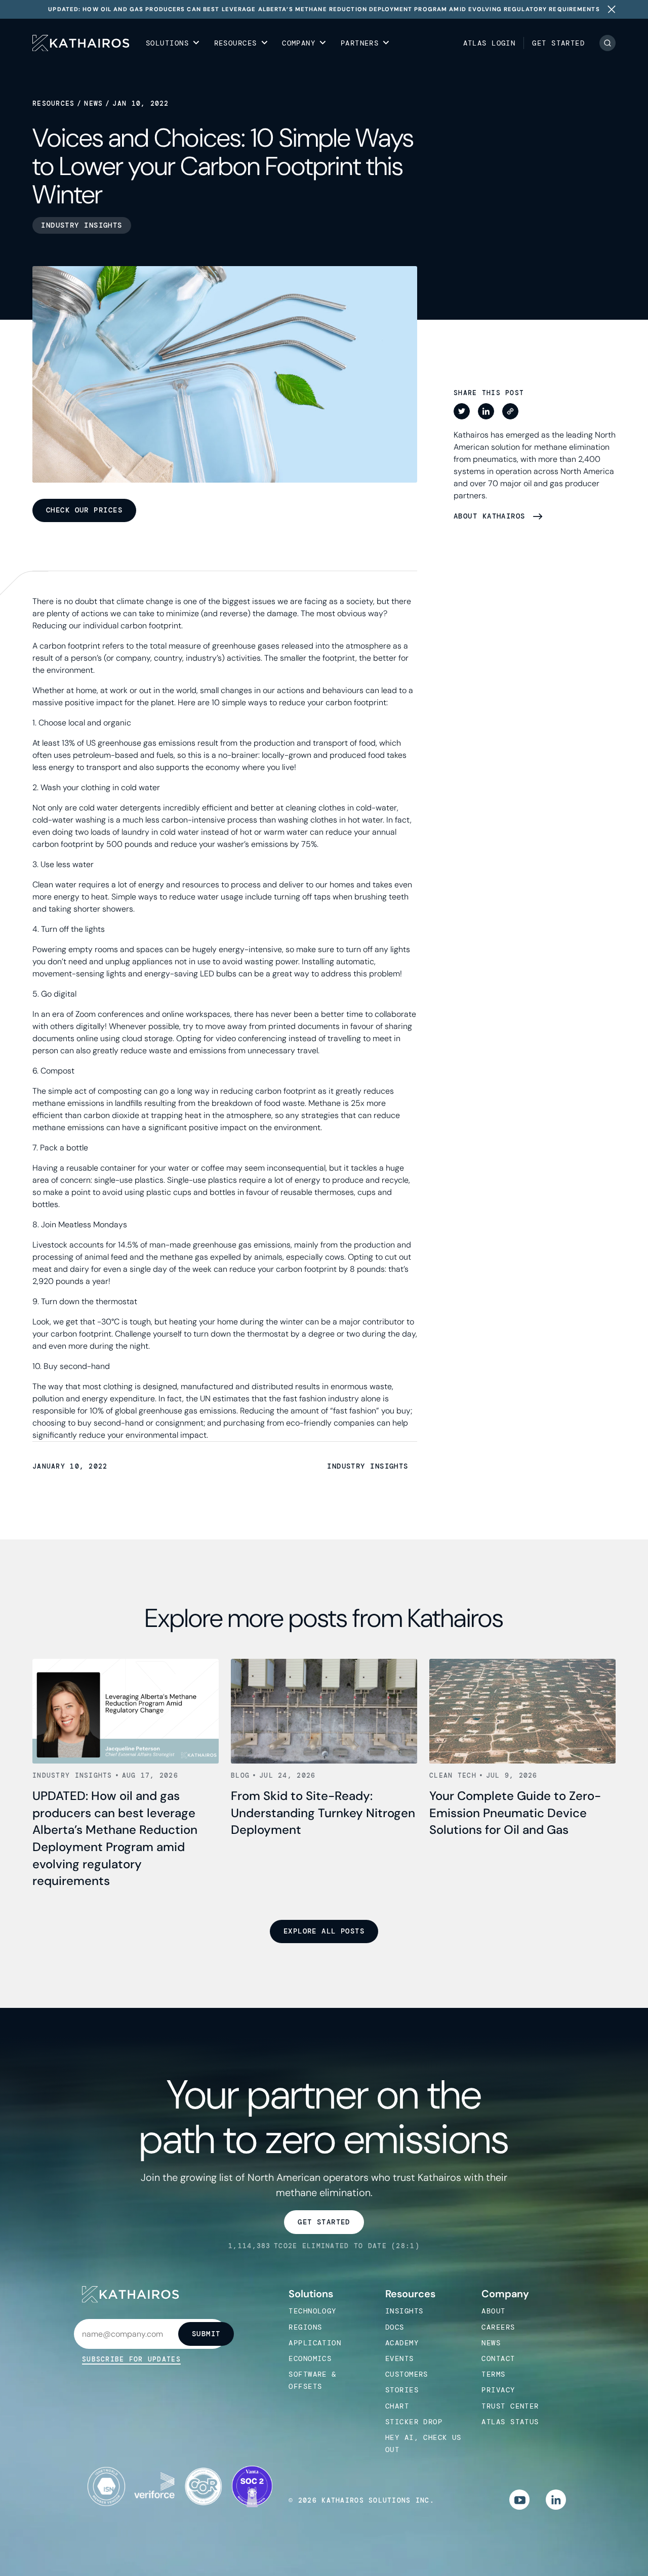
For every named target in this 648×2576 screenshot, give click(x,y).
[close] (612, 9)
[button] (173, 43)
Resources (54, 103)
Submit (206, 2334)
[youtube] (519, 2500)
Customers (407, 2374)
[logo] (81, 43)
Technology (312, 2311)
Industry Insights (368, 1466)
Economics (310, 2358)
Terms (493, 2374)
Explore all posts (324, 1931)
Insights (404, 2311)
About (493, 2311)
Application (315, 2343)
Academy (402, 2343)
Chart (397, 2406)
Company (505, 2294)
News (93, 103)
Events (400, 2358)
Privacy (498, 2390)
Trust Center (510, 2406)
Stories (402, 2390)
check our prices (84, 510)
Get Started (558, 43)
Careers (498, 2327)
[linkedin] (556, 2500)
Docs (395, 2327)
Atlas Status (510, 2422)
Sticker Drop (414, 2422)
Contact (498, 2358)
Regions (305, 2327)
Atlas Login (490, 43)
